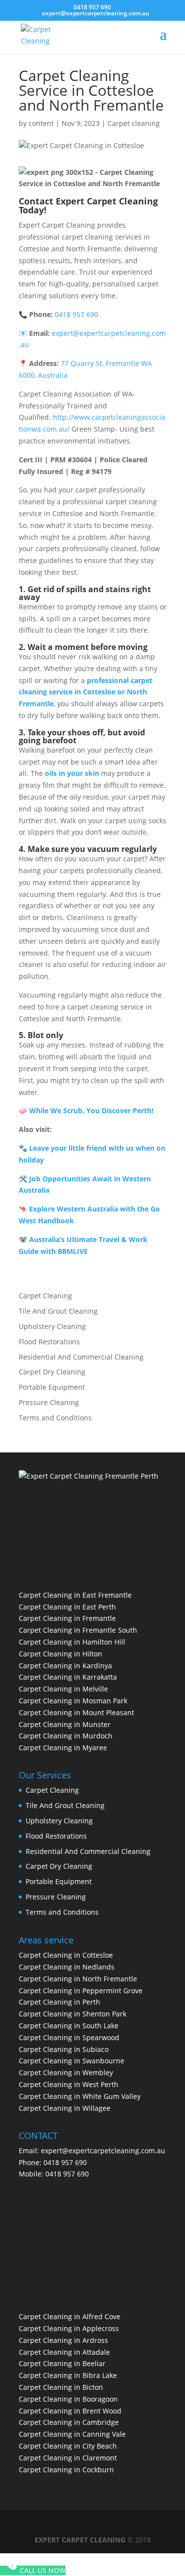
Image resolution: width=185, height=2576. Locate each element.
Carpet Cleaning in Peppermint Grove (81, 1991)
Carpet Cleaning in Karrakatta (68, 1677)
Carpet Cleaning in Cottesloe (66, 1955)
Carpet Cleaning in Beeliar (62, 2363)
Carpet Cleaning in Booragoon (68, 2399)
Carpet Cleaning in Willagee (65, 2108)
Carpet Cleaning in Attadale (64, 2352)
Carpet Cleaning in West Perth (69, 2084)
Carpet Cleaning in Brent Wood (70, 2411)
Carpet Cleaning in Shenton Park (73, 2014)
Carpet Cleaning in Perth (59, 2002)
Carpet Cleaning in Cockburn (66, 2470)
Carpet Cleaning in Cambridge (69, 2422)
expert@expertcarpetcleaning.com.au (103, 2151)
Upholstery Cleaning (52, 1326)
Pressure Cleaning (49, 1402)
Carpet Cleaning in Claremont (68, 2458)
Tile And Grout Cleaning (58, 1311)
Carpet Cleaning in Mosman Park (73, 1701)
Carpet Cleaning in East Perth (67, 1607)
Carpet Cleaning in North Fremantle (78, 1979)
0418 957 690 (92, 7)
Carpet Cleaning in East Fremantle (75, 1595)
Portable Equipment (52, 1387)
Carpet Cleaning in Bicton (61, 2387)
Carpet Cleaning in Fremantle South (78, 1630)
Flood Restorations (49, 1342)
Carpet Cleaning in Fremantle (67, 1618)
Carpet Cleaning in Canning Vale (72, 2434)
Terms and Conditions (55, 1418)
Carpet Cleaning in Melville (63, 1689)
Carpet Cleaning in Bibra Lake (68, 2375)
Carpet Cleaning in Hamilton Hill (72, 1642)
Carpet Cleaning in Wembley (66, 2073)
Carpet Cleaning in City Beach (68, 2446)
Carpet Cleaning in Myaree (63, 1748)
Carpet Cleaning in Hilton (60, 1654)
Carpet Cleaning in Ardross (63, 2340)
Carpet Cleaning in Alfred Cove (70, 2316)
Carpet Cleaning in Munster (65, 1724)
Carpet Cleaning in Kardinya (65, 1666)
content (41, 123)
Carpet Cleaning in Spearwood (69, 2037)
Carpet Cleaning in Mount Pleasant (76, 1712)
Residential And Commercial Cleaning (81, 1357)
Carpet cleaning (134, 123)
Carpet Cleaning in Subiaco (64, 2049)
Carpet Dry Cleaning (52, 1372)
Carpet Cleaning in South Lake (69, 2026)
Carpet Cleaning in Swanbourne (72, 2061)
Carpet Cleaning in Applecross (69, 2328)
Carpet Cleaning (45, 1296)
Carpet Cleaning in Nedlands (67, 1967)
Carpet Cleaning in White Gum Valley (80, 2096)
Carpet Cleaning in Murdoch (66, 1736)
